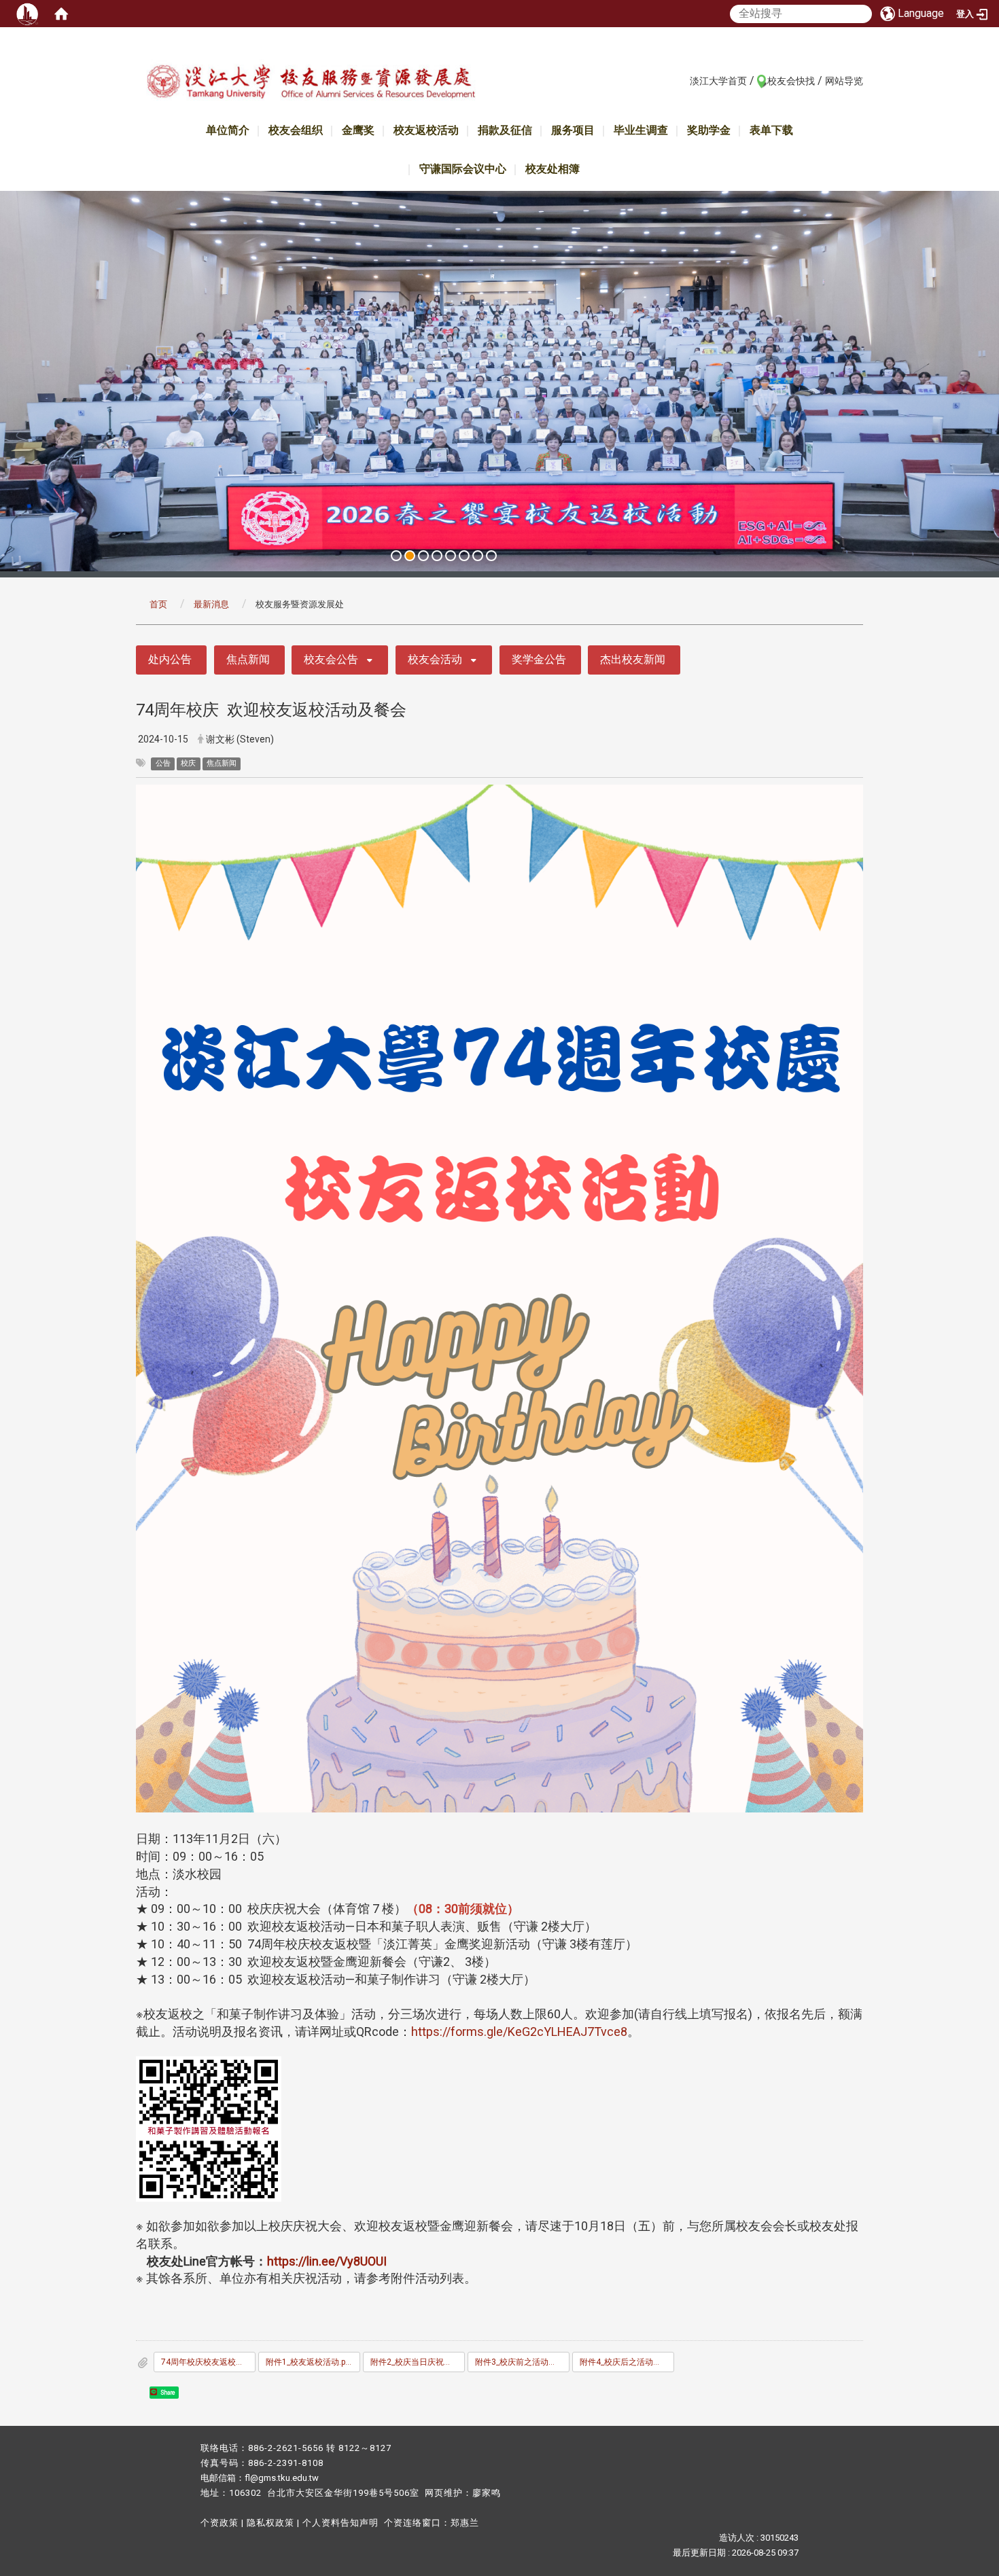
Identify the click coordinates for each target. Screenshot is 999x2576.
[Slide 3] (423, 556)
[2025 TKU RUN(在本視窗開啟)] (500, 382)
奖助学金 (709, 130)
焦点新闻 (248, 659)
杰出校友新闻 (633, 659)
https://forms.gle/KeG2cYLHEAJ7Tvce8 (519, 2032)
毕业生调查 (641, 130)
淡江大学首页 (718, 81)
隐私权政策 (270, 2523)
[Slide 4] (437, 556)
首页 (158, 604)
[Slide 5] (451, 556)
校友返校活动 (426, 130)
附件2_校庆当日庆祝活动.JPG (418, 2362)
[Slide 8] (491, 556)
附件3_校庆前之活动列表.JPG (522, 2362)
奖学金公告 (539, 659)
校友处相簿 (553, 169)
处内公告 (170, 659)
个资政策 (220, 2523)
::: (683, 80)
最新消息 (211, 604)
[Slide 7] (478, 556)
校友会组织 (296, 130)
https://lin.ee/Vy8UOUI (327, 2261)
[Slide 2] (410, 556)
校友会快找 (791, 81)
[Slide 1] (396, 556)
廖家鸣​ (487, 2493)
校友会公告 (331, 659)
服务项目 (573, 130)
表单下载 (771, 130)
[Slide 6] (464, 556)
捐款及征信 (505, 130)
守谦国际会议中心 (463, 169)
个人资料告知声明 (340, 2523)
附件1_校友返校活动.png (310, 2362)
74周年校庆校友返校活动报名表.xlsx (208, 2362)
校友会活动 (435, 659)
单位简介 (228, 130)
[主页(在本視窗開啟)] (311, 84)
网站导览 (844, 81)
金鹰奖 (358, 130)
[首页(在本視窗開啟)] (61, 14)
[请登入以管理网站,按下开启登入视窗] (27, 14)
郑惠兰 (465, 2523)
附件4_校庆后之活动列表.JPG (627, 2362)
